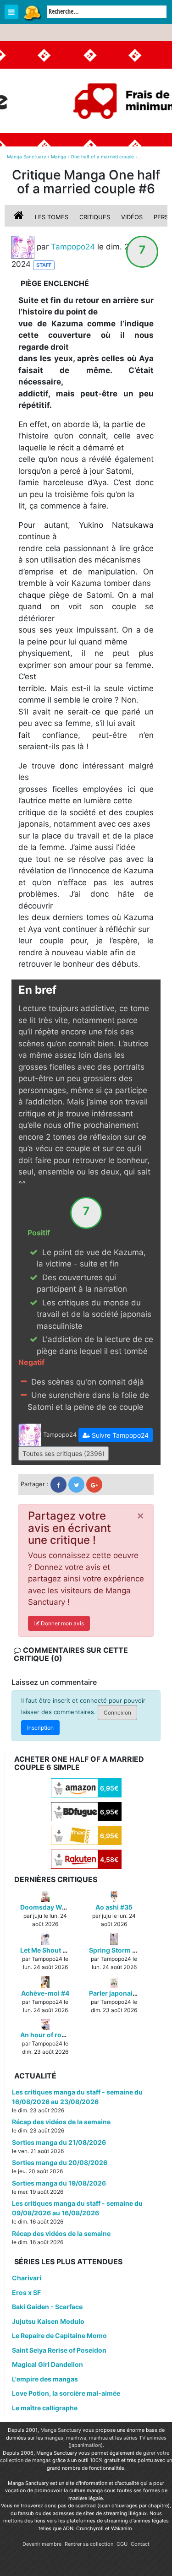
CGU (122, 2544)
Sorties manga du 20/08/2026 (60, 2162)
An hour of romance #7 (56, 2035)
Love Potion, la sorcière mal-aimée (66, 2393)
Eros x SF (26, 2292)
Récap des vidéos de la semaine (61, 2122)
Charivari (27, 2278)
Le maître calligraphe (45, 2408)
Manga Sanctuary (61, 2430)
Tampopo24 (73, 246)
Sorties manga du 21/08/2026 (59, 2142)
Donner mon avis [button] (62, 1623)
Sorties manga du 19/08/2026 (59, 2183)
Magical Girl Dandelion (47, 2364)
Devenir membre (42, 2544)
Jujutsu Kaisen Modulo (48, 2321)
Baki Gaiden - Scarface (47, 2307)
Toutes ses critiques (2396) (64, 1453)
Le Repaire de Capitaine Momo (59, 2335)
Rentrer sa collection (89, 2544)
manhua (98, 2438)
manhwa (76, 2438)
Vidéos (132, 217)
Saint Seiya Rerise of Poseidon (59, 2350)
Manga (32, 12)
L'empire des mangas (45, 2379)
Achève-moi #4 (45, 1993)
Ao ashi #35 (114, 1907)
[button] (116, 1435)
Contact (140, 2544)
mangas (54, 2438)
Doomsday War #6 (49, 1907)
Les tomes (52, 217)
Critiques (95, 217)
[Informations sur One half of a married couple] (20, 217)
